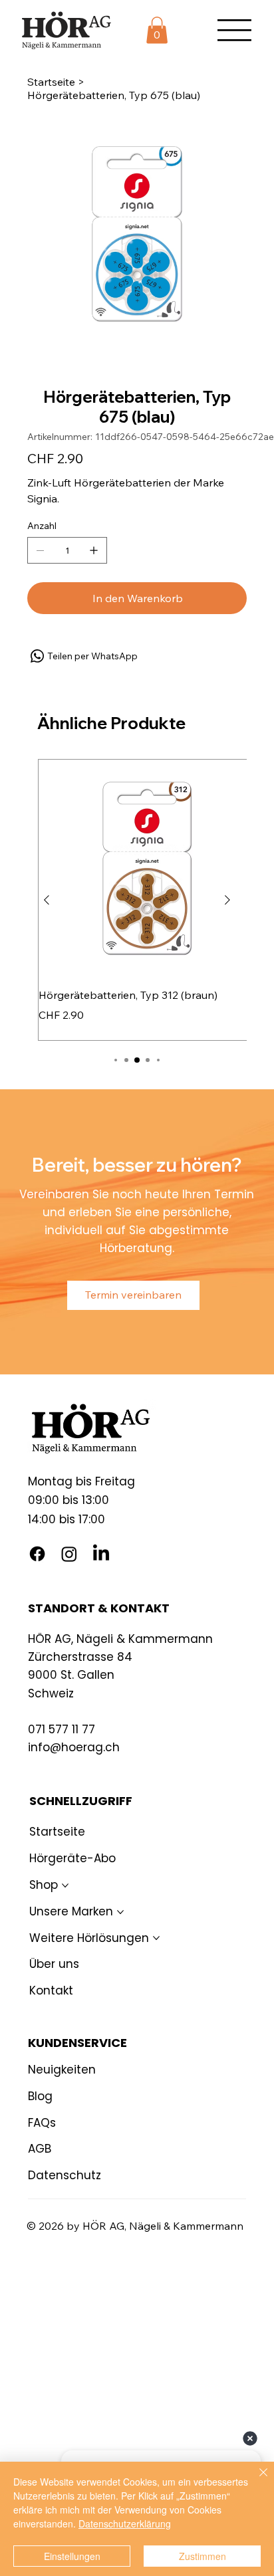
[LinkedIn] (101, 1554)
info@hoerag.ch (74, 1747)
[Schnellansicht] (147, 868)
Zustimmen (203, 2556)
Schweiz (51, 1693)
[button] (157, 30)
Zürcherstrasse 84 (80, 1657)
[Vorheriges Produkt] (47, 900)
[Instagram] (69, 1554)
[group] (137, 900)
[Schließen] (255, 2480)
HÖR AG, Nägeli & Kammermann (120, 1639)
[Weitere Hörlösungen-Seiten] (156, 1938)
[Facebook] (37, 1554)
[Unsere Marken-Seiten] (120, 1912)
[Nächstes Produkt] (227, 900)
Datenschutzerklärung (125, 2523)
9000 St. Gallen (71, 1675)
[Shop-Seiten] (65, 1885)
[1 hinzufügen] (94, 550)
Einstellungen (72, 2556)
